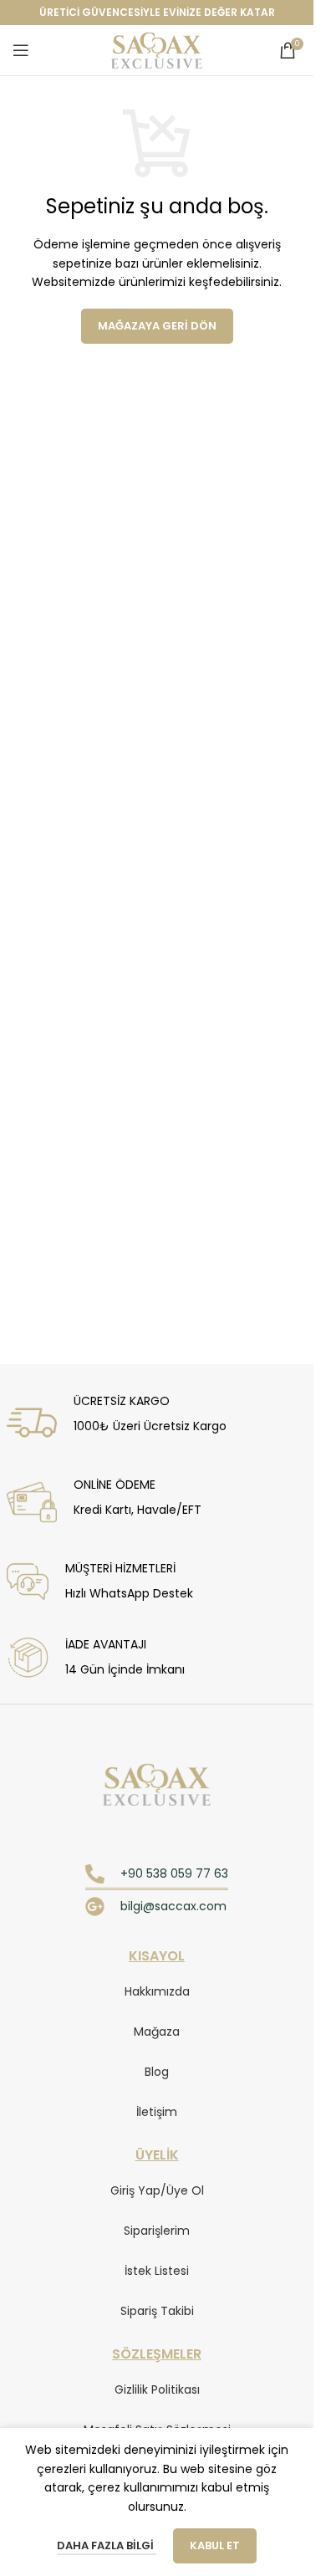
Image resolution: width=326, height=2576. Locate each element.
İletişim (157, 2112)
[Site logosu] (157, 49)
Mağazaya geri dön (157, 326)
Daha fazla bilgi (107, 2545)
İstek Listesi (157, 2271)
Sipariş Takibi (157, 2311)
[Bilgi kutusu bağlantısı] (153, 1418)
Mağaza (157, 2032)
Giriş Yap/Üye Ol (157, 2190)
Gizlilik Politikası (157, 2389)
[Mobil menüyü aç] (21, 50)
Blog (157, 2072)
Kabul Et (215, 2545)
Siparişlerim (157, 2231)
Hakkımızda (157, 1991)
